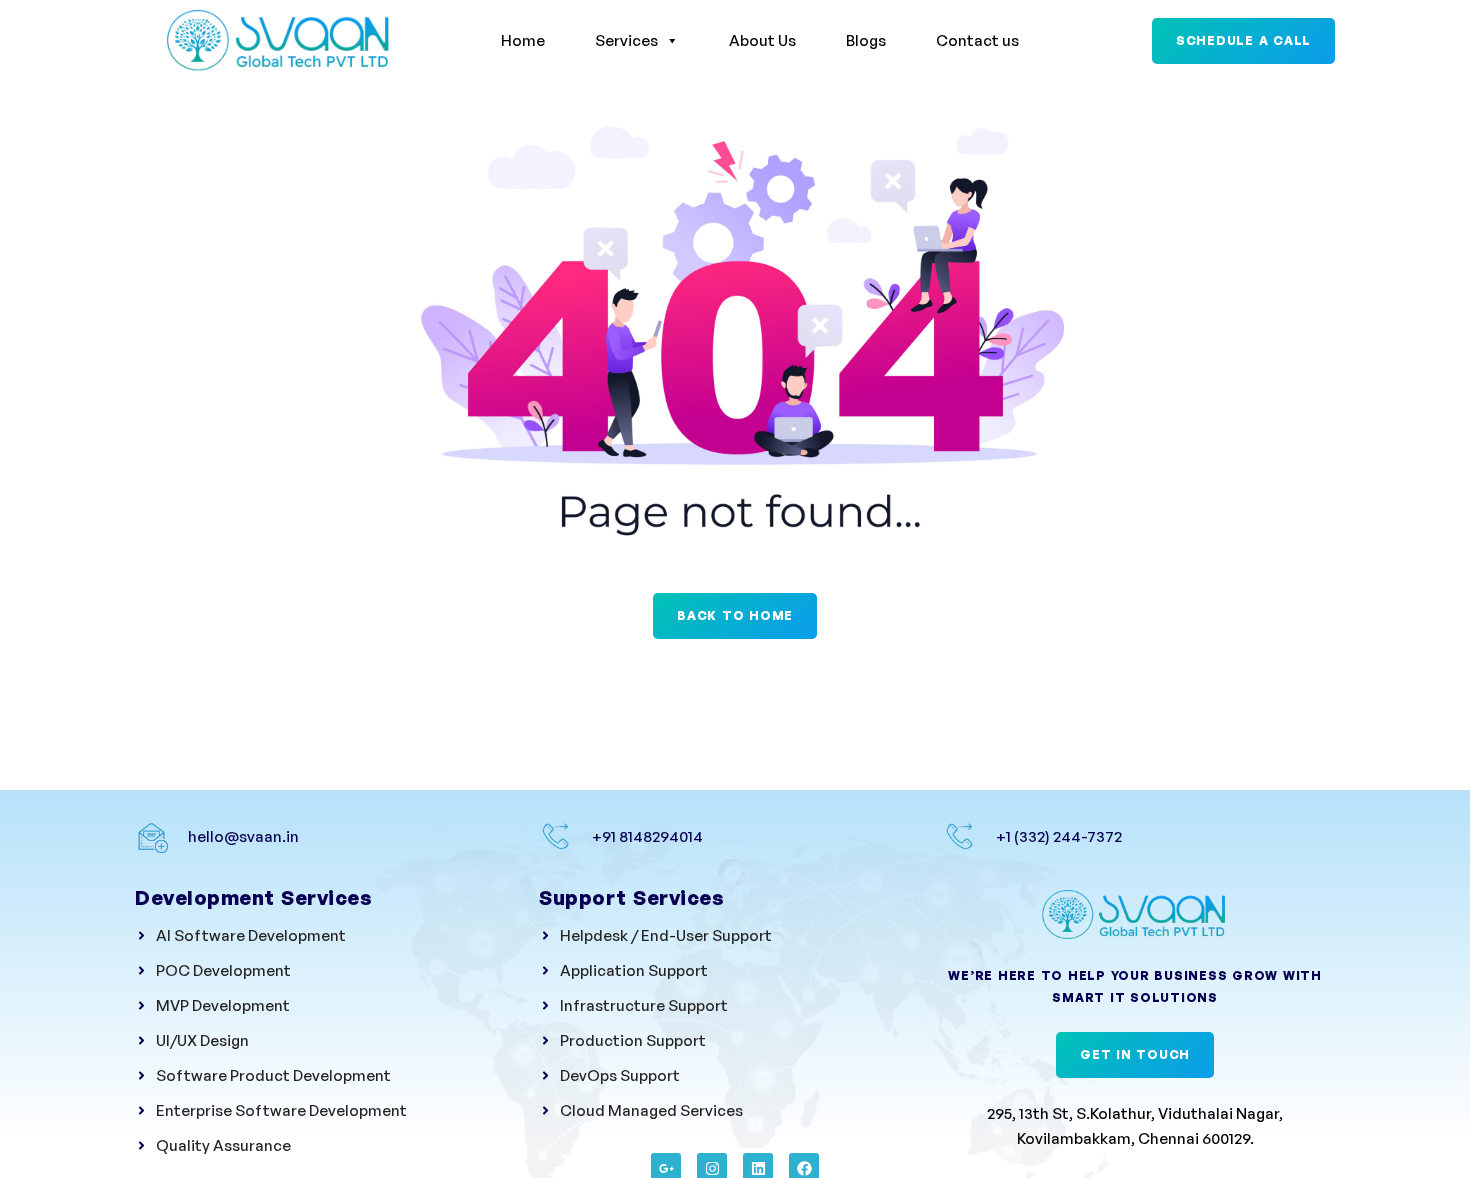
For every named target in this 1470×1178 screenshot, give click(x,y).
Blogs (866, 40)
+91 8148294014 (647, 836)
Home (523, 40)
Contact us (977, 40)
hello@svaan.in (243, 836)
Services (626, 40)
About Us (762, 40)
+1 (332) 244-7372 (1059, 836)
